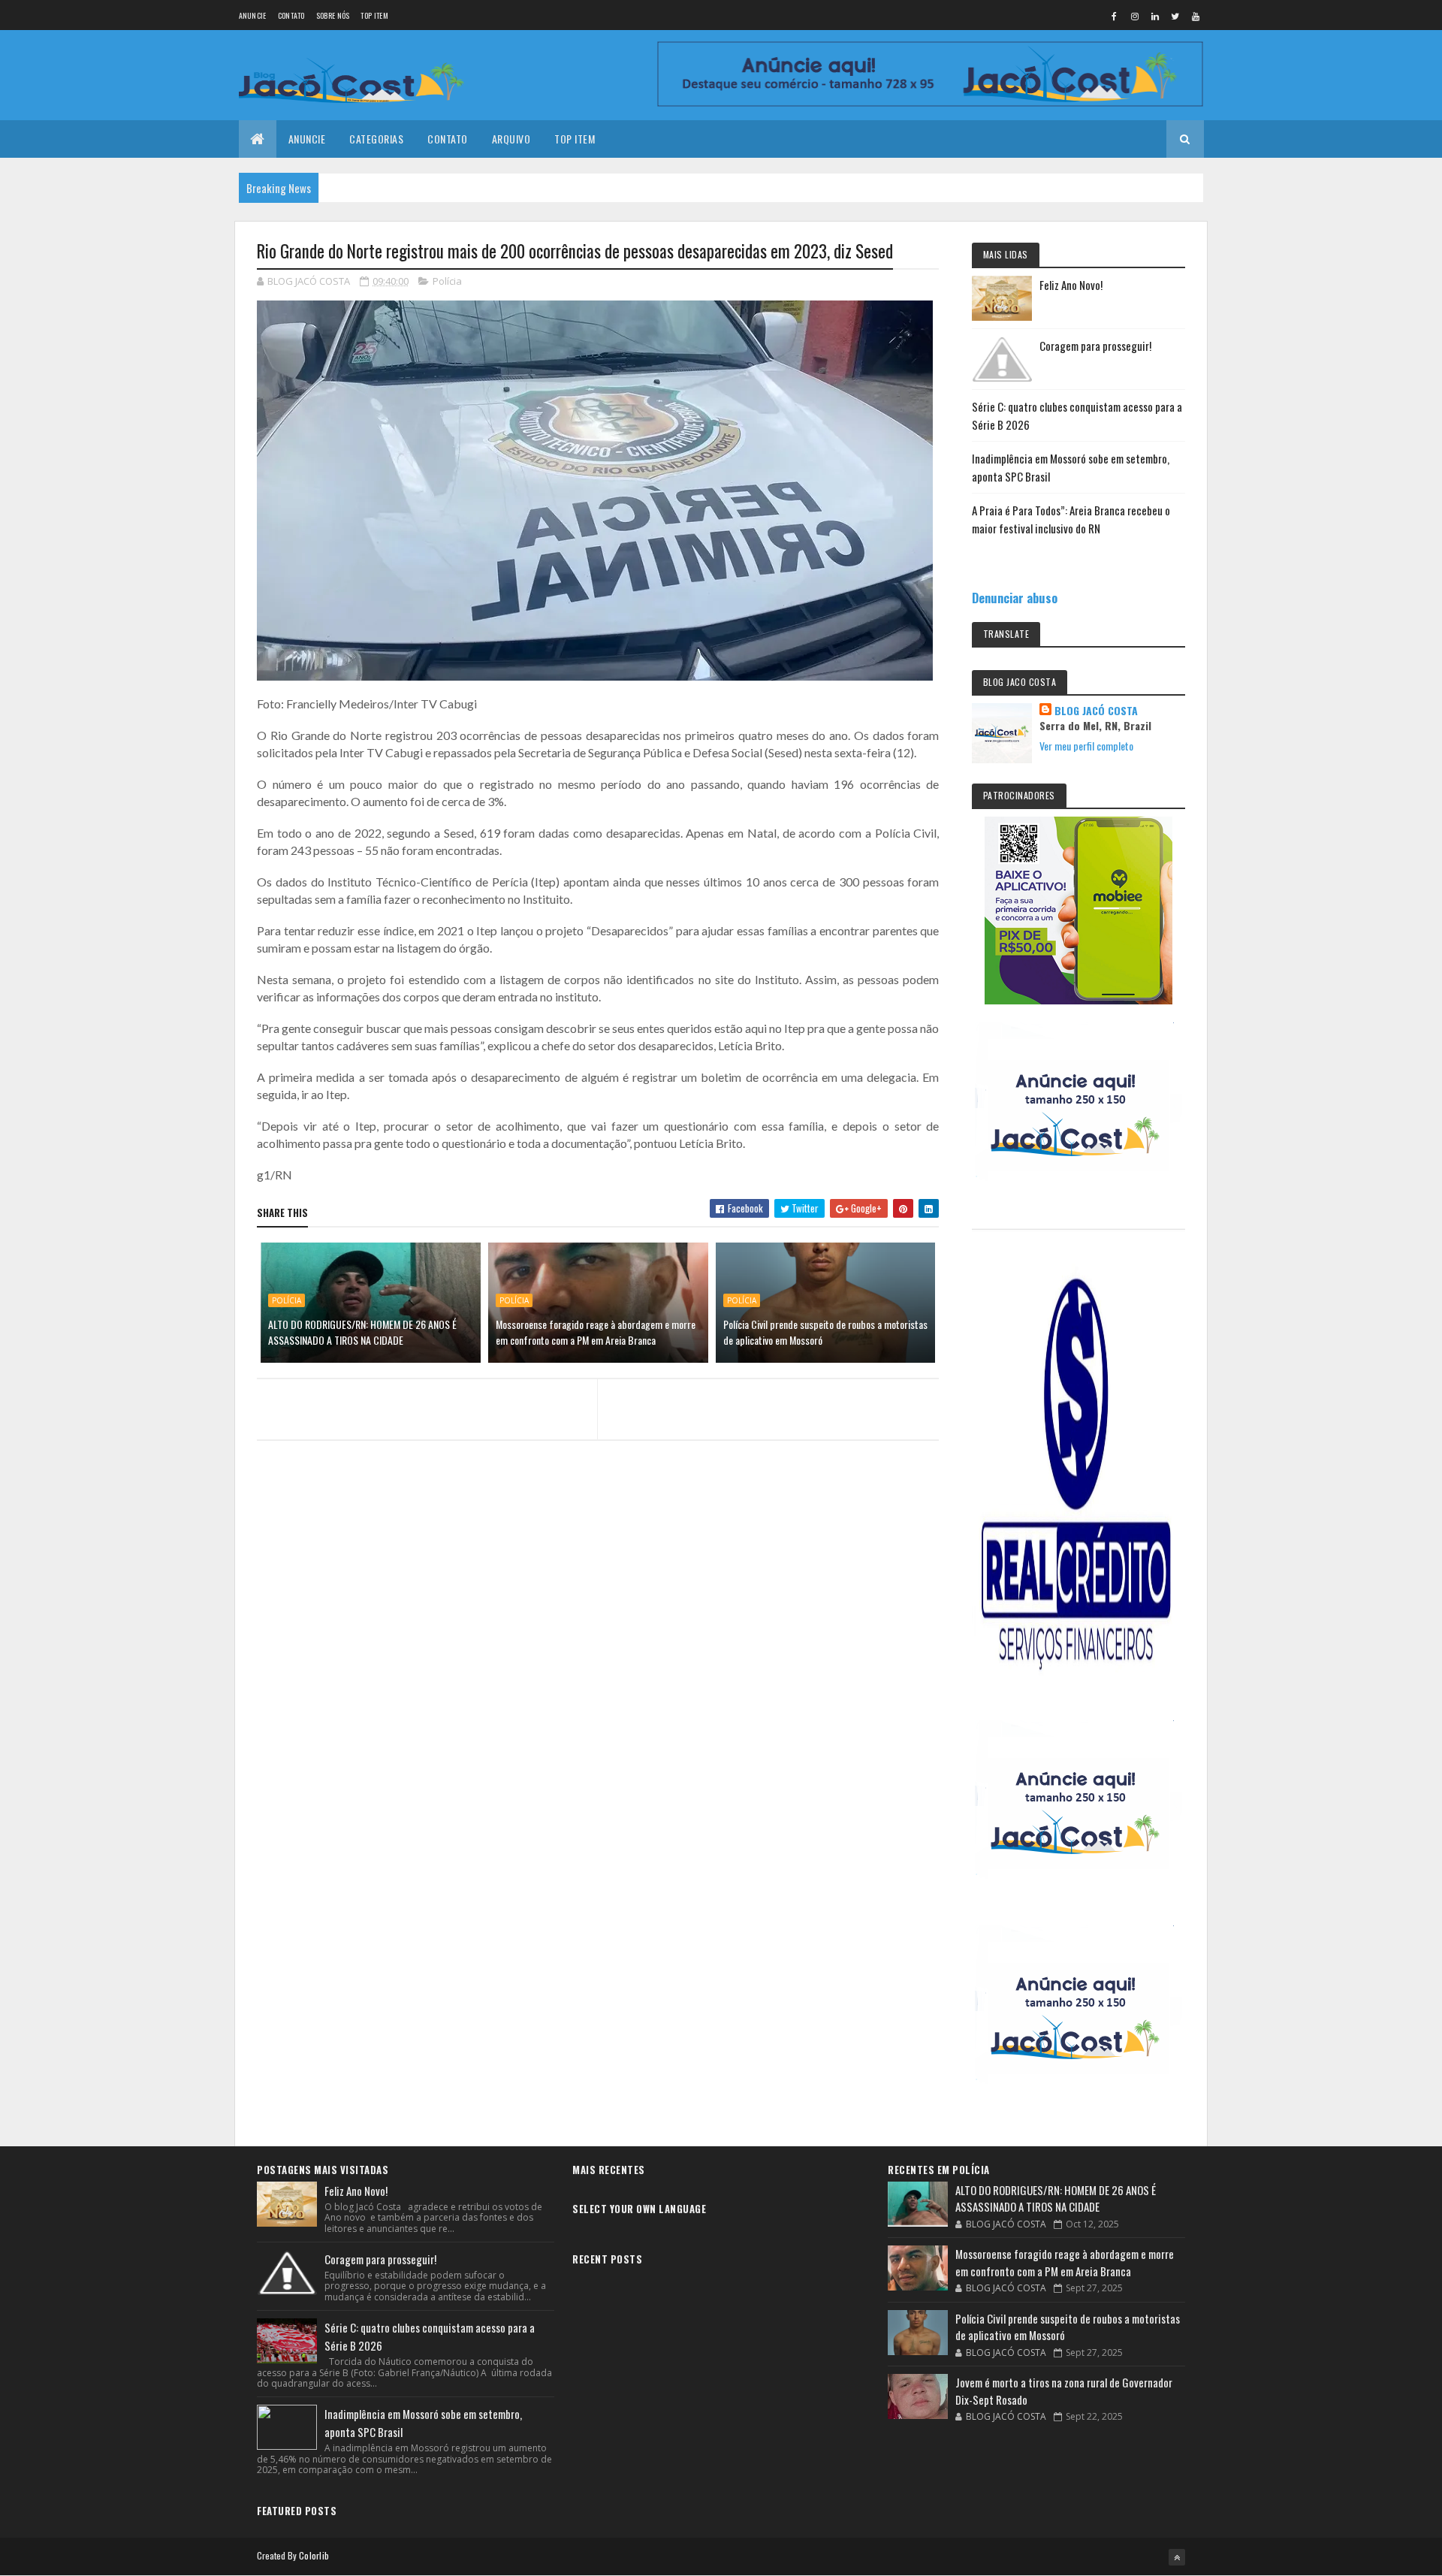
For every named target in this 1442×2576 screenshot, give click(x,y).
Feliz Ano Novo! (1071, 285)
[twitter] (1175, 16)
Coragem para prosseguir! (1095, 346)
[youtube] (1196, 16)
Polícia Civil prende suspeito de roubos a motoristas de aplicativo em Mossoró (825, 1332)
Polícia (447, 281)
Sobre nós (333, 15)
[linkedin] (1155, 16)
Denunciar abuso (1015, 598)
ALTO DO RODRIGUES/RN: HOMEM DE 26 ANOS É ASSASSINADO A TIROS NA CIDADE (362, 1332)
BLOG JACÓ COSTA (1096, 711)
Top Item (374, 15)
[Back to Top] (1177, 2557)
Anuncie (253, 15)
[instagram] (1135, 16)
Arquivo (511, 139)
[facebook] (1115, 16)
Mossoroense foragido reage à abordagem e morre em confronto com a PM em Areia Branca (596, 1332)
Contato (291, 15)
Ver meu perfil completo (1086, 746)
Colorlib (314, 2555)
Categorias (376, 139)
